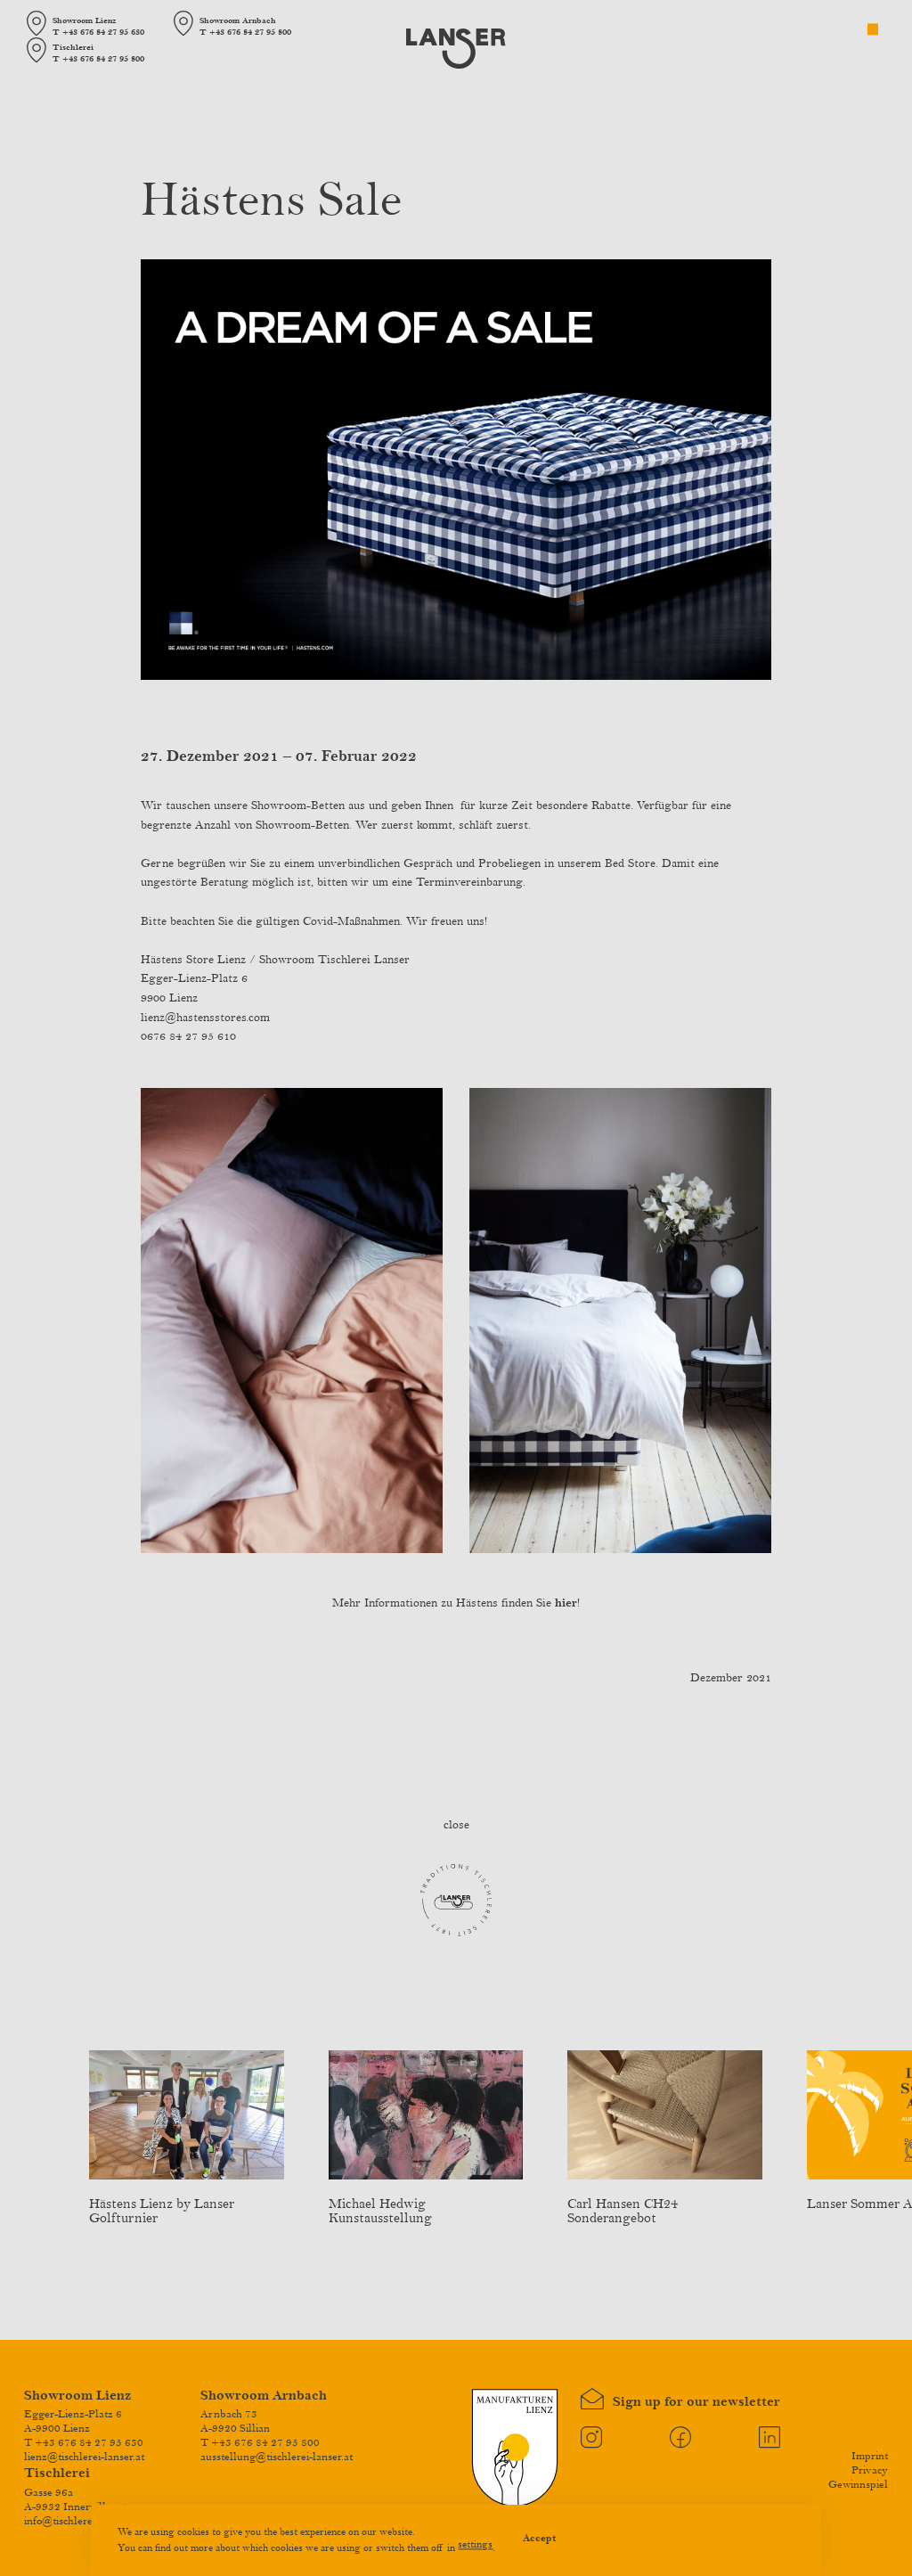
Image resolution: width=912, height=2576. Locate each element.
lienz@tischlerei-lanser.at (84, 2457)
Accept (540, 2539)
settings (475, 2544)
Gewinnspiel (858, 2484)
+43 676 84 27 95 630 (103, 32)
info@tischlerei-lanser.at (81, 2521)
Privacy (870, 2470)
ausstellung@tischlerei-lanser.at (277, 2457)
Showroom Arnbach (264, 2396)
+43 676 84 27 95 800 (250, 32)
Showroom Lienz (77, 2396)
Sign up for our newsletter (691, 2402)
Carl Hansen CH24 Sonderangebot (623, 2211)
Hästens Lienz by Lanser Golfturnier (162, 2211)
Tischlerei (57, 2473)
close (456, 1825)
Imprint (870, 2456)
